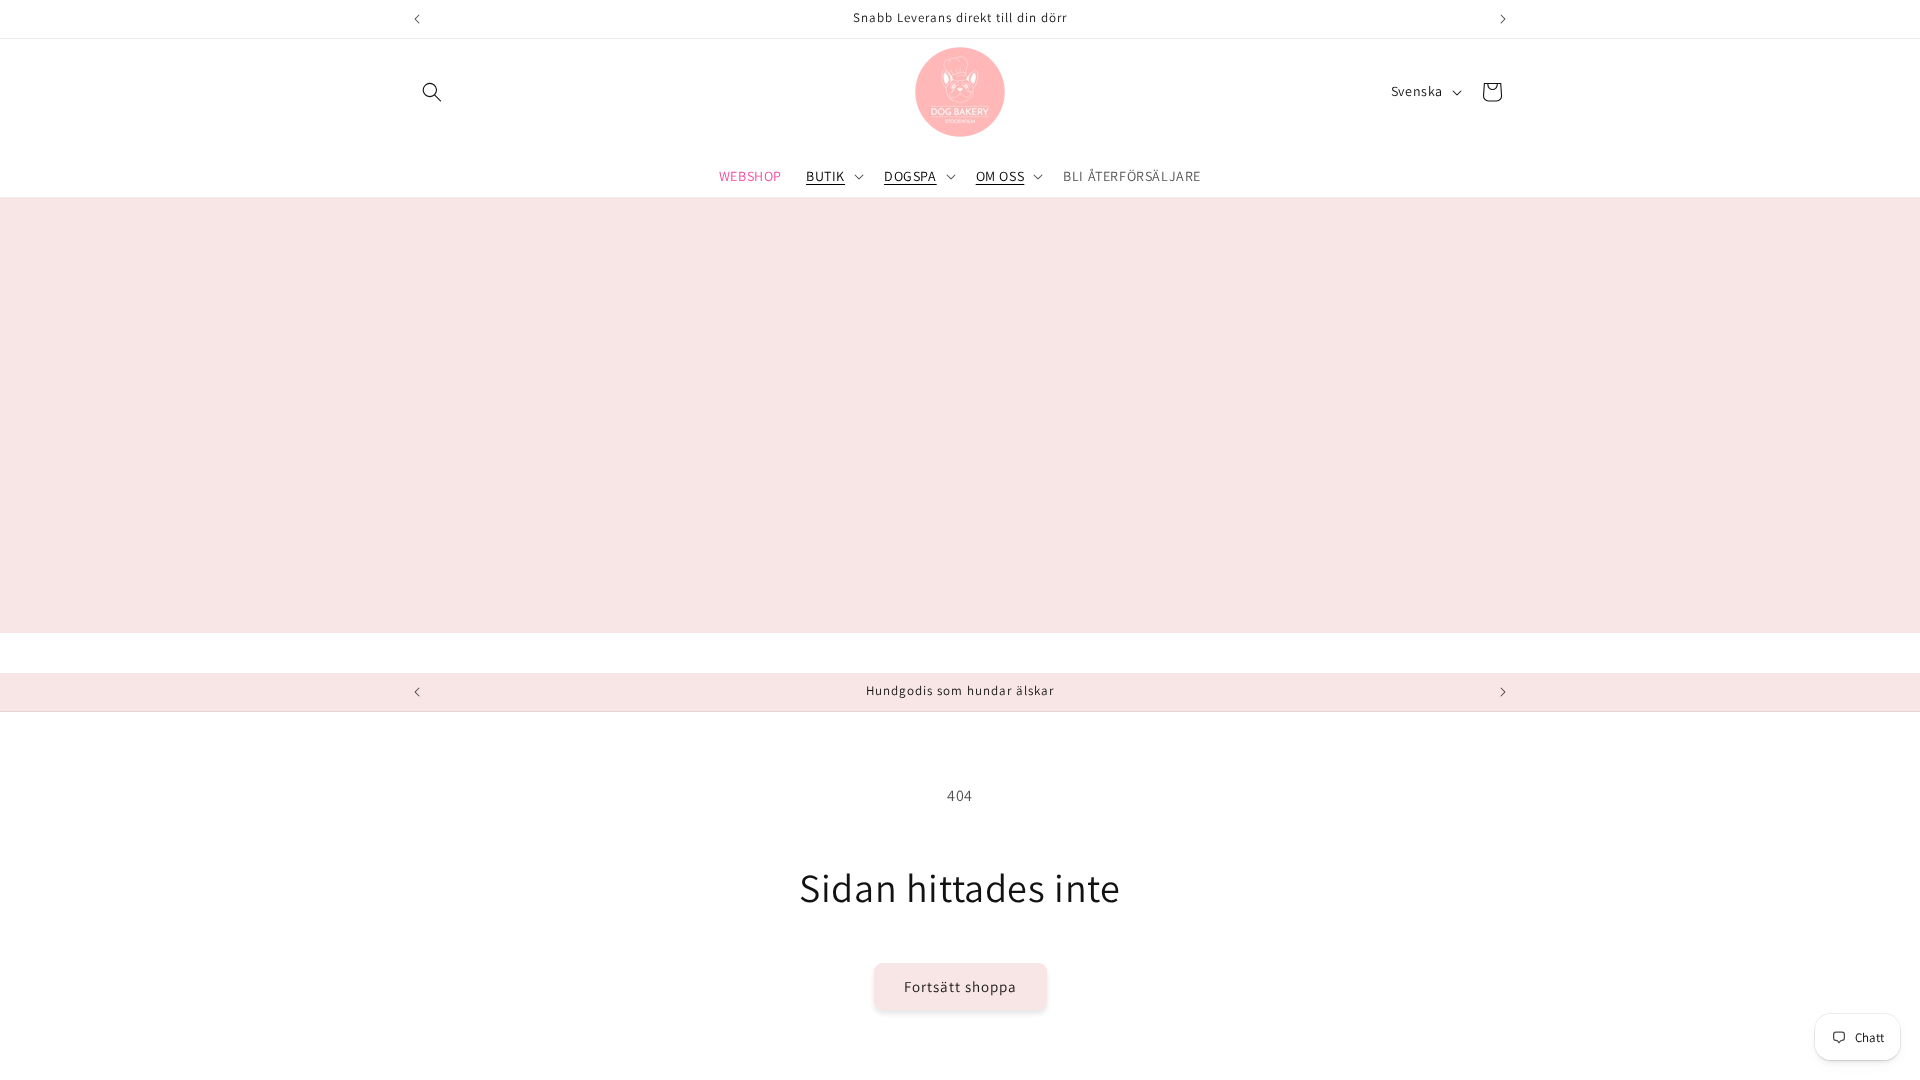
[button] (432, 92)
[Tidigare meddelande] (417, 19)
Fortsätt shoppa (960, 986)
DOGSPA (910, 176)
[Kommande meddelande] (1503, 19)
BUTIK (825, 176)
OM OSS (1000, 176)
